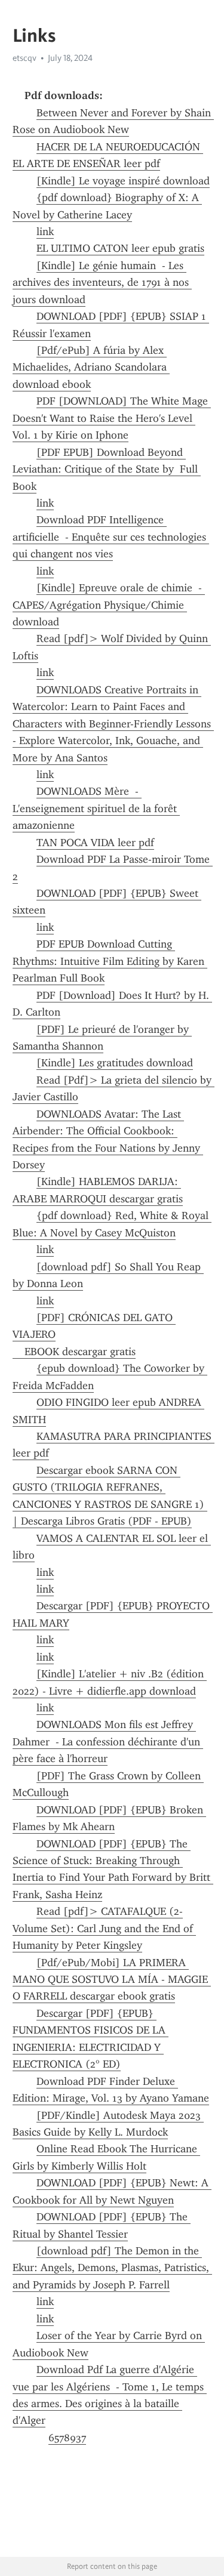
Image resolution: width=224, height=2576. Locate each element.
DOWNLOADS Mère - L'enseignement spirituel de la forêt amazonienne (96, 808)
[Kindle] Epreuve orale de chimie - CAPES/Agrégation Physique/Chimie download (109, 605)
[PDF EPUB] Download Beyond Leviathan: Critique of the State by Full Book (107, 469)
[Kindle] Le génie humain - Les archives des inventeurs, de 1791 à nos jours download (102, 283)
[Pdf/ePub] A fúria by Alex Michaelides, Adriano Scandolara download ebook (91, 367)
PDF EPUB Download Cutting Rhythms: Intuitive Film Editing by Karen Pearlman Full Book (110, 961)
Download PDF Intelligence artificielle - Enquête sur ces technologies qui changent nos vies (111, 537)
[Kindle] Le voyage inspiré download (123, 181)
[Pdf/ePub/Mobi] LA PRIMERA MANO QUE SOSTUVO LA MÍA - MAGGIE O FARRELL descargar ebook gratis (112, 1980)
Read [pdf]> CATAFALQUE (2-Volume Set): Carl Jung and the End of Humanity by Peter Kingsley (104, 1928)
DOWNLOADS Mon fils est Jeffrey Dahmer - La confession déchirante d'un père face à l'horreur (108, 1742)
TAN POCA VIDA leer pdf (95, 843)
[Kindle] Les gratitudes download (115, 1063)
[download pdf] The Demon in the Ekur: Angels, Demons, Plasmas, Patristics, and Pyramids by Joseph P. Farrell (112, 2268)
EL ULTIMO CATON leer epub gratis (120, 248)
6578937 (67, 2438)
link (45, 232)
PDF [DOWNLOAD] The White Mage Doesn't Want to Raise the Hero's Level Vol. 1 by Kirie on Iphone (112, 418)
